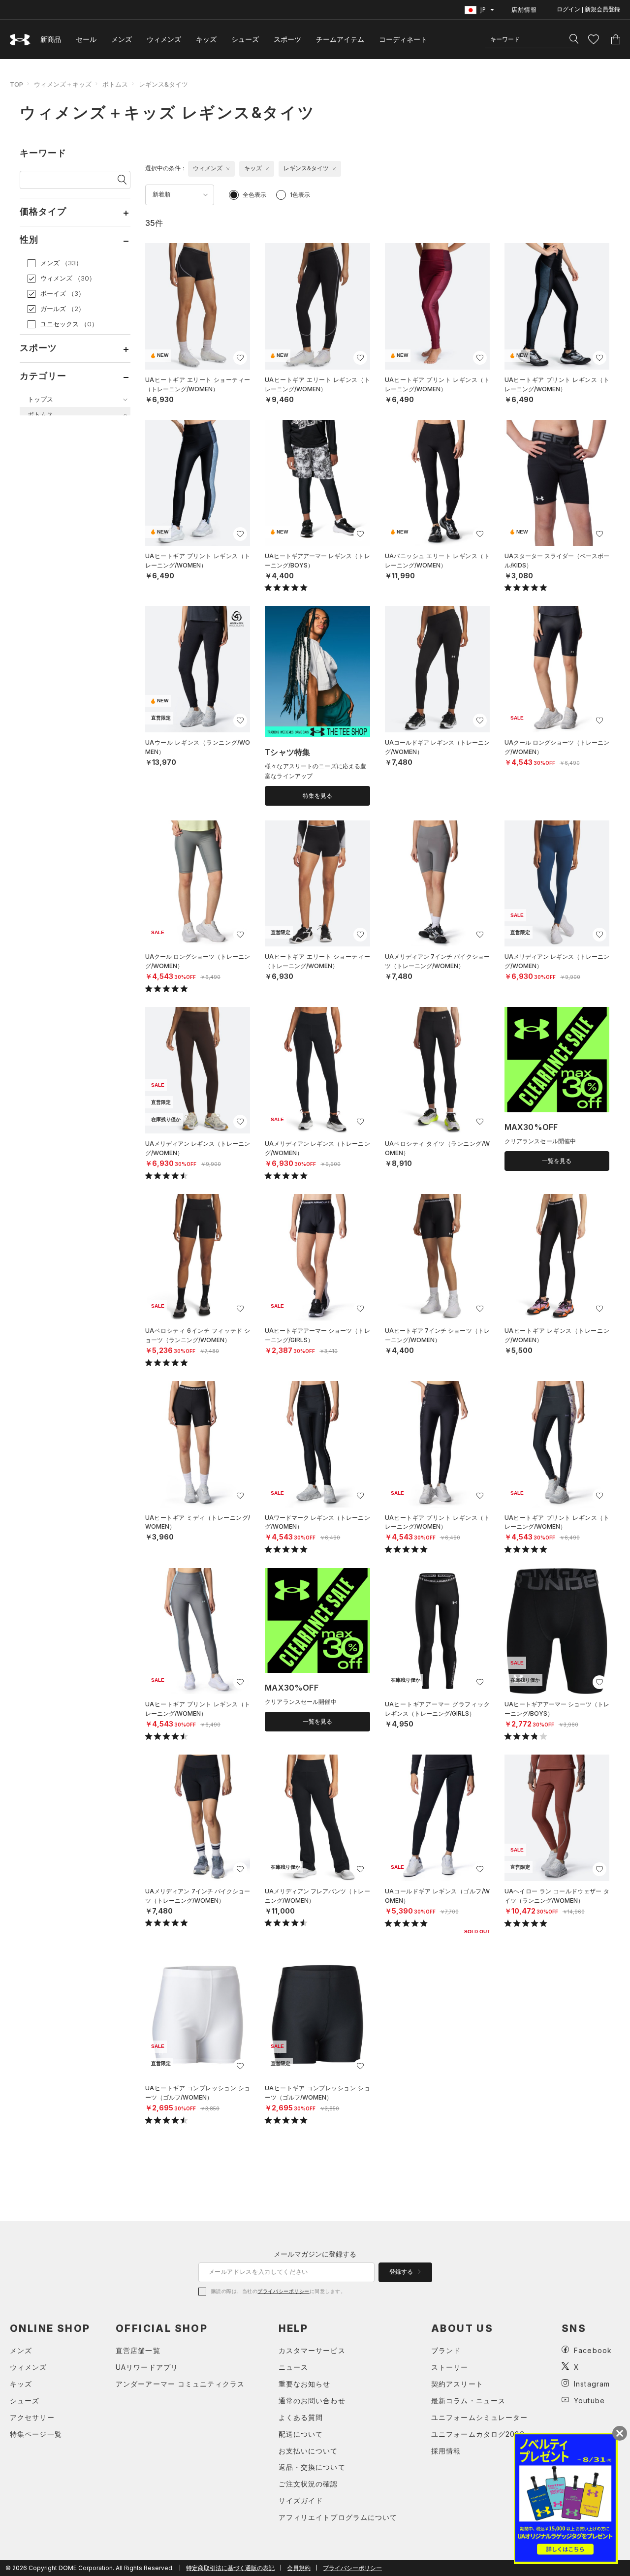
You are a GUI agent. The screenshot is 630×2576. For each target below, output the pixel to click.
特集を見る (317, 796)
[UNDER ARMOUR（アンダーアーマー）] (20, 40)
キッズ (206, 39)
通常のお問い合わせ (312, 2401)
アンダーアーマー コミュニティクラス (180, 2384)
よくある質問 (301, 2417)
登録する (402, 2272)
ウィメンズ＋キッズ (63, 84)
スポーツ (287, 39)
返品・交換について (312, 2467)
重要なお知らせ (305, 2384)
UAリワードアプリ (147, 2367)
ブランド (446, 2350)
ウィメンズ (164, 39)
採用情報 (446, 2451)
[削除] (228, 169)
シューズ (245, 39)
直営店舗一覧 (138, 2350)
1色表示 (300, 195)
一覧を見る (557, 1161)
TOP (16, 84)
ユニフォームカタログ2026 (478, 2434)
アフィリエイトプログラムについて (338, 2517)
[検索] (574, 39)
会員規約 (299, 2568)
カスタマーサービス (312, 2350)
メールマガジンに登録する (315, 2254)
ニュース (293, 2367)
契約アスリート (457, 2384)
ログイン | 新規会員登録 (588, 9)
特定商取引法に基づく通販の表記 (230, 2568)
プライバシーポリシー (283, 2291)
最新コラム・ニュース (468, 2401)
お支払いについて (308, 2451)
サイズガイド (301, 2500)
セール (86, 39)
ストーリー (450, 2367)
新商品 (51, 39)
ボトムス (115, 84)
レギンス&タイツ (163, 84)
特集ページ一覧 (36, 2434)
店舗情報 (524, 10)
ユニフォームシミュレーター (480, 2417)
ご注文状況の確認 (308, 2484)
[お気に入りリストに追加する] (240, 358)
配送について (301, 2434)
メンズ (122, 39)
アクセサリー (32, 2417)
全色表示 (254, 195)
